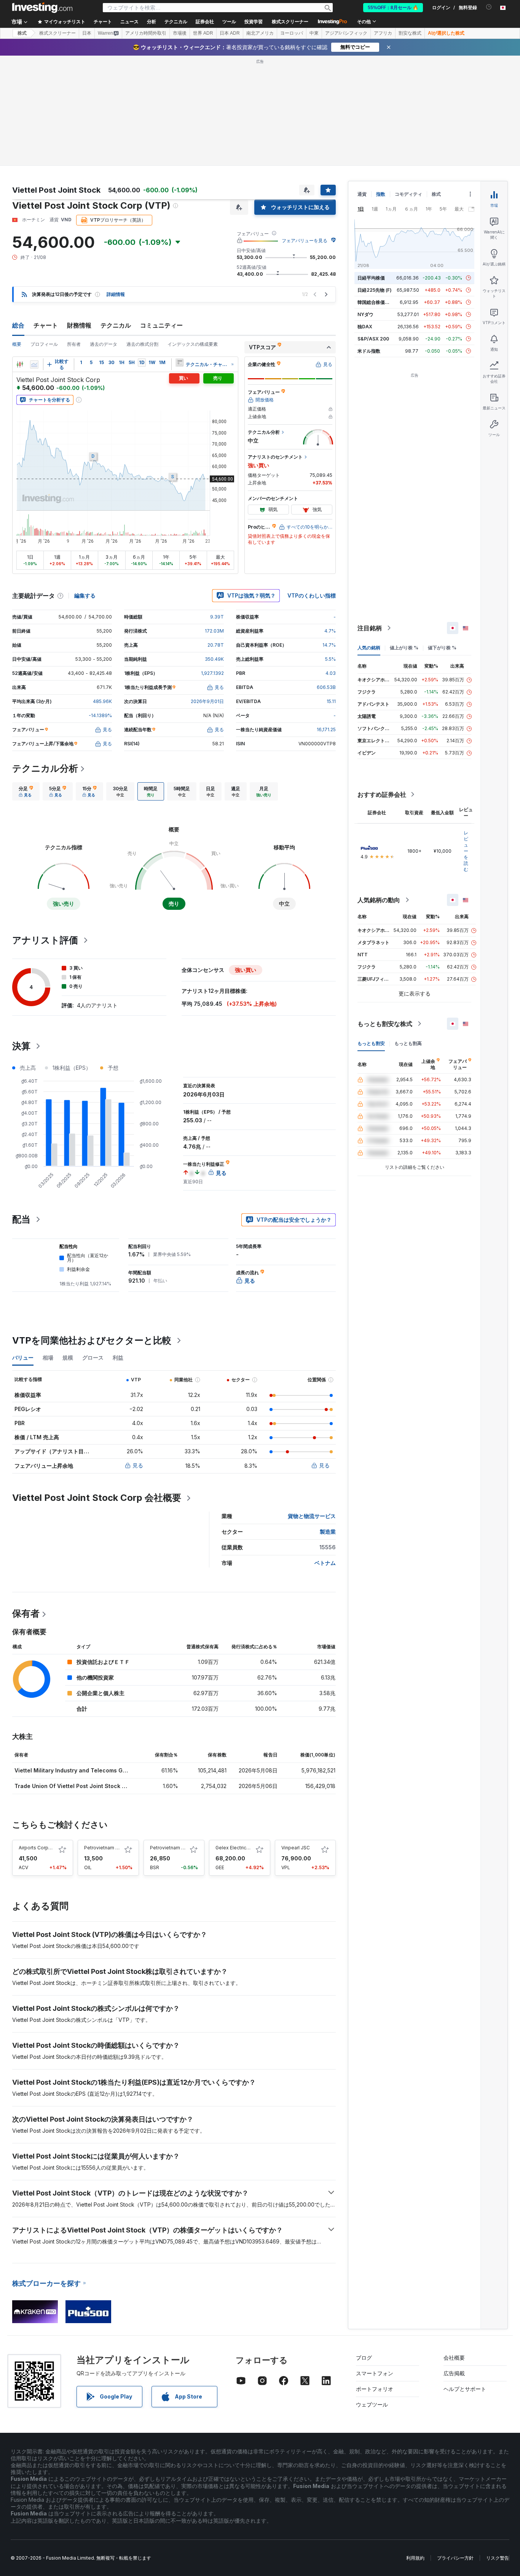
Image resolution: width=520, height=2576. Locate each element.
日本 (87, 33)
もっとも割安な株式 (385, 1024)
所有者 (74, 344)
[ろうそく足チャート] (20, 364)
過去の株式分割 (142, 344)
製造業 (328, 1532)
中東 (314, 33)
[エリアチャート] (34, 364)
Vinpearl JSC (296, 1848)
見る (138, 1465)
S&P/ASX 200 (373, 339)
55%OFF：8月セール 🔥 (393, 8)
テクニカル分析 (45, 768)
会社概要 (454, 2358)
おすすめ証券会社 (382, 794)
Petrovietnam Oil (103, 1848)
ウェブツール (372, 2404)
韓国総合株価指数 (376, 302)
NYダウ (365, 314)
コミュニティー (161, 325)
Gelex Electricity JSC (239, 1848)
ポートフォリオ (375, 2389)
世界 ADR (203, 33)
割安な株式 (410, 33)
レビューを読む (466, 851)
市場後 (180, 33)
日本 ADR (230, 33)
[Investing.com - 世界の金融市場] (42, 8)
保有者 (26, 1613)
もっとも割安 (371, 1043)
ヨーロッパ (292, 33)
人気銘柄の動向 (379, 900)
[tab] (26, 791)
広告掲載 (454, 2373)
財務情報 (79, 325)
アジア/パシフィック (346, 33)
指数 (381, 194)
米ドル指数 (369, 351)
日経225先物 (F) (375, 290)
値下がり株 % (442, 648)
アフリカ (383, 33)
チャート (46, 325)
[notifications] (489, 7)
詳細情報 (116, 294)
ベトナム (325, 1563)
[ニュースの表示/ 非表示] (179, 363)
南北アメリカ (260, 33)
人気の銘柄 (369, 648)
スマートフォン (375, 2373)
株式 (22, 33)
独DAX (365, 327)
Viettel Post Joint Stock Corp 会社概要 (97, 1498)
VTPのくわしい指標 (312, 595)
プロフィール (44, 344)
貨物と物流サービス (312, 1516)
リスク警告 (498, 2558)
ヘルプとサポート (465, 2389)
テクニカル (116, 325)
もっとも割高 (408, 1043)
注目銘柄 (370, 628)
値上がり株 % (404, 648)
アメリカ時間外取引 (146, 33)
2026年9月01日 (207, 701)
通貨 (362, 194)
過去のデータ (104, 344)
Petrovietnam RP (169, 1848)
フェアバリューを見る (305, 241)
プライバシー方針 (455, 2558)
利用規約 (415, 2558)
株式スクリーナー (290, 22)
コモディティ (408, 194)
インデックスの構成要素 (193, 344)
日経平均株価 (371, 278)
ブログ (364, 2358)
